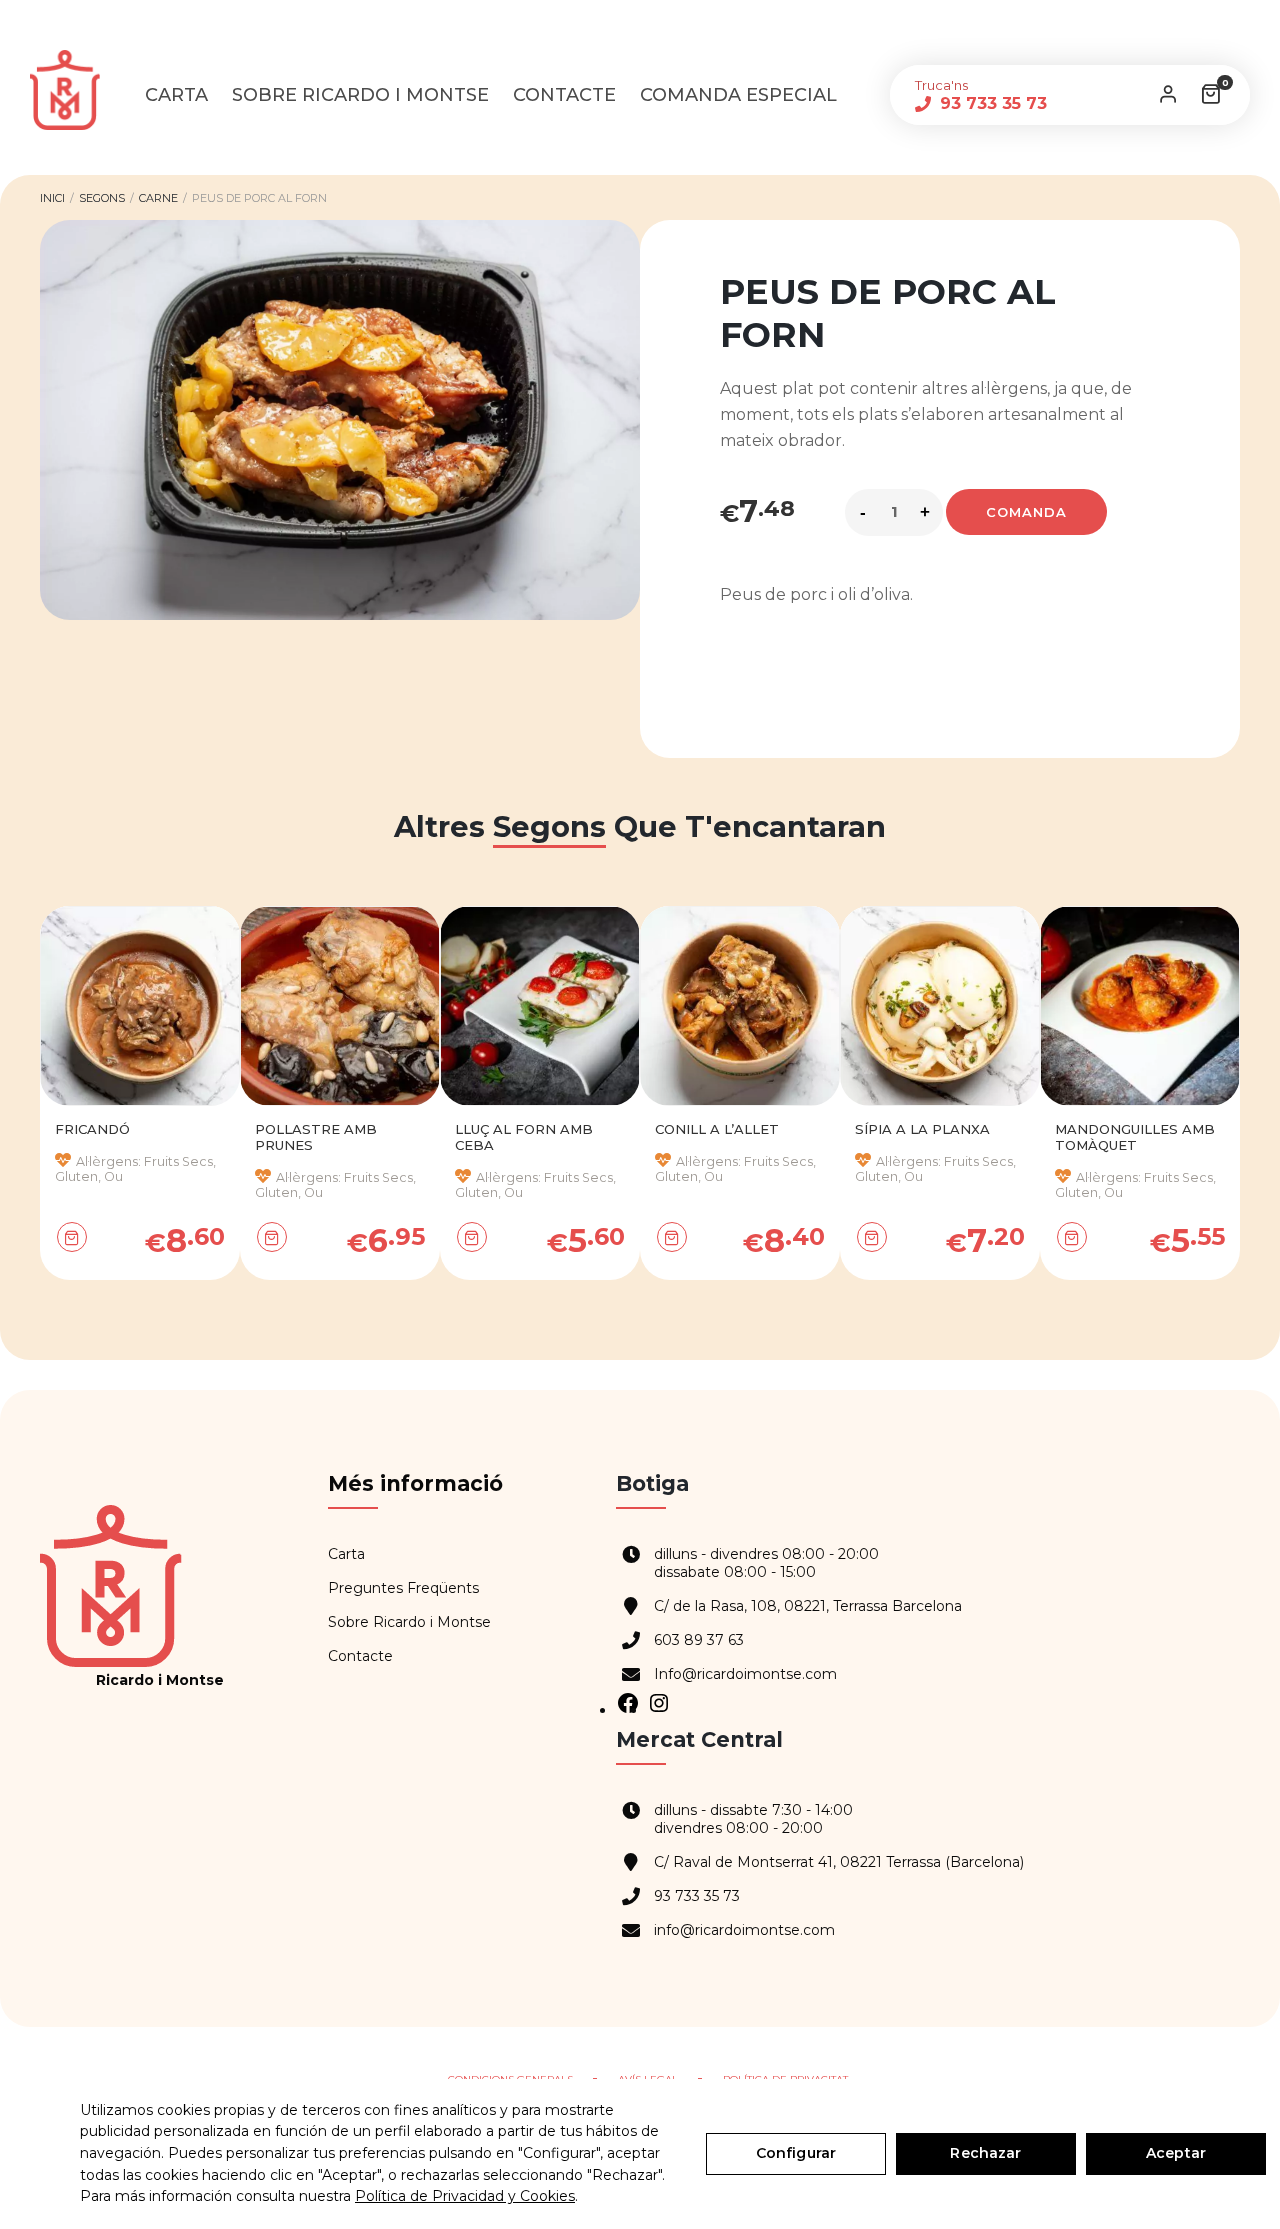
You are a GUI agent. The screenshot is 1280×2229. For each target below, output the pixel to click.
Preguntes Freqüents (403, 1588)
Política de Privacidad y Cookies (465, 2196)
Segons (102, 198)
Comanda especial (738, 95)
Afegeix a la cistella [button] (82, 1240)
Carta (176, 95)
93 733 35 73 (991, 103)
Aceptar (1176, 2153)
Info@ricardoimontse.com (745, 1674)
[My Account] (1168, 95)
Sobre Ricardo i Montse (360, 95)
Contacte (564, 95)
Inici (52, 198)
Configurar (796, 2153)
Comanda (1026, 512)
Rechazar (985, 2153)
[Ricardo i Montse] (75, 90)
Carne (158, 198)
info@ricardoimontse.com (744, 1930)
